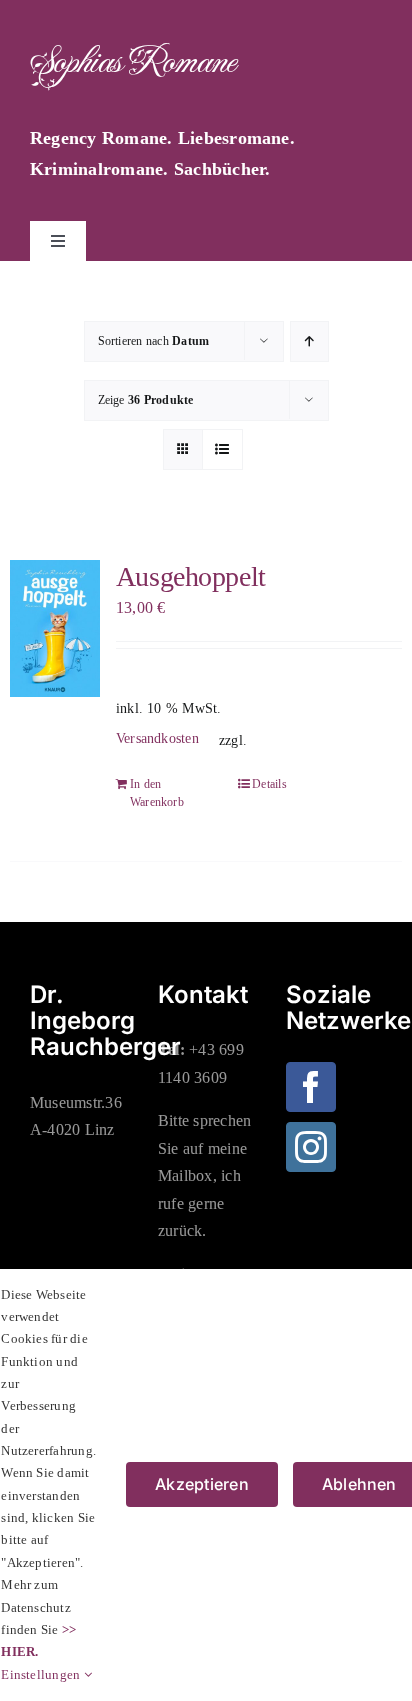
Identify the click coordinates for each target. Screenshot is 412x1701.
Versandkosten (157, 738)
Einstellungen (42, 1674)
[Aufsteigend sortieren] (309, 341)
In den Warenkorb (157, 793)
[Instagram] (311, 1147)
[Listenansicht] (222, 449)
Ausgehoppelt (191, 576)
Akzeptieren (202, 1484)
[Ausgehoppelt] (55, 628)
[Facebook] (311, 1087)
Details (269, 784)
